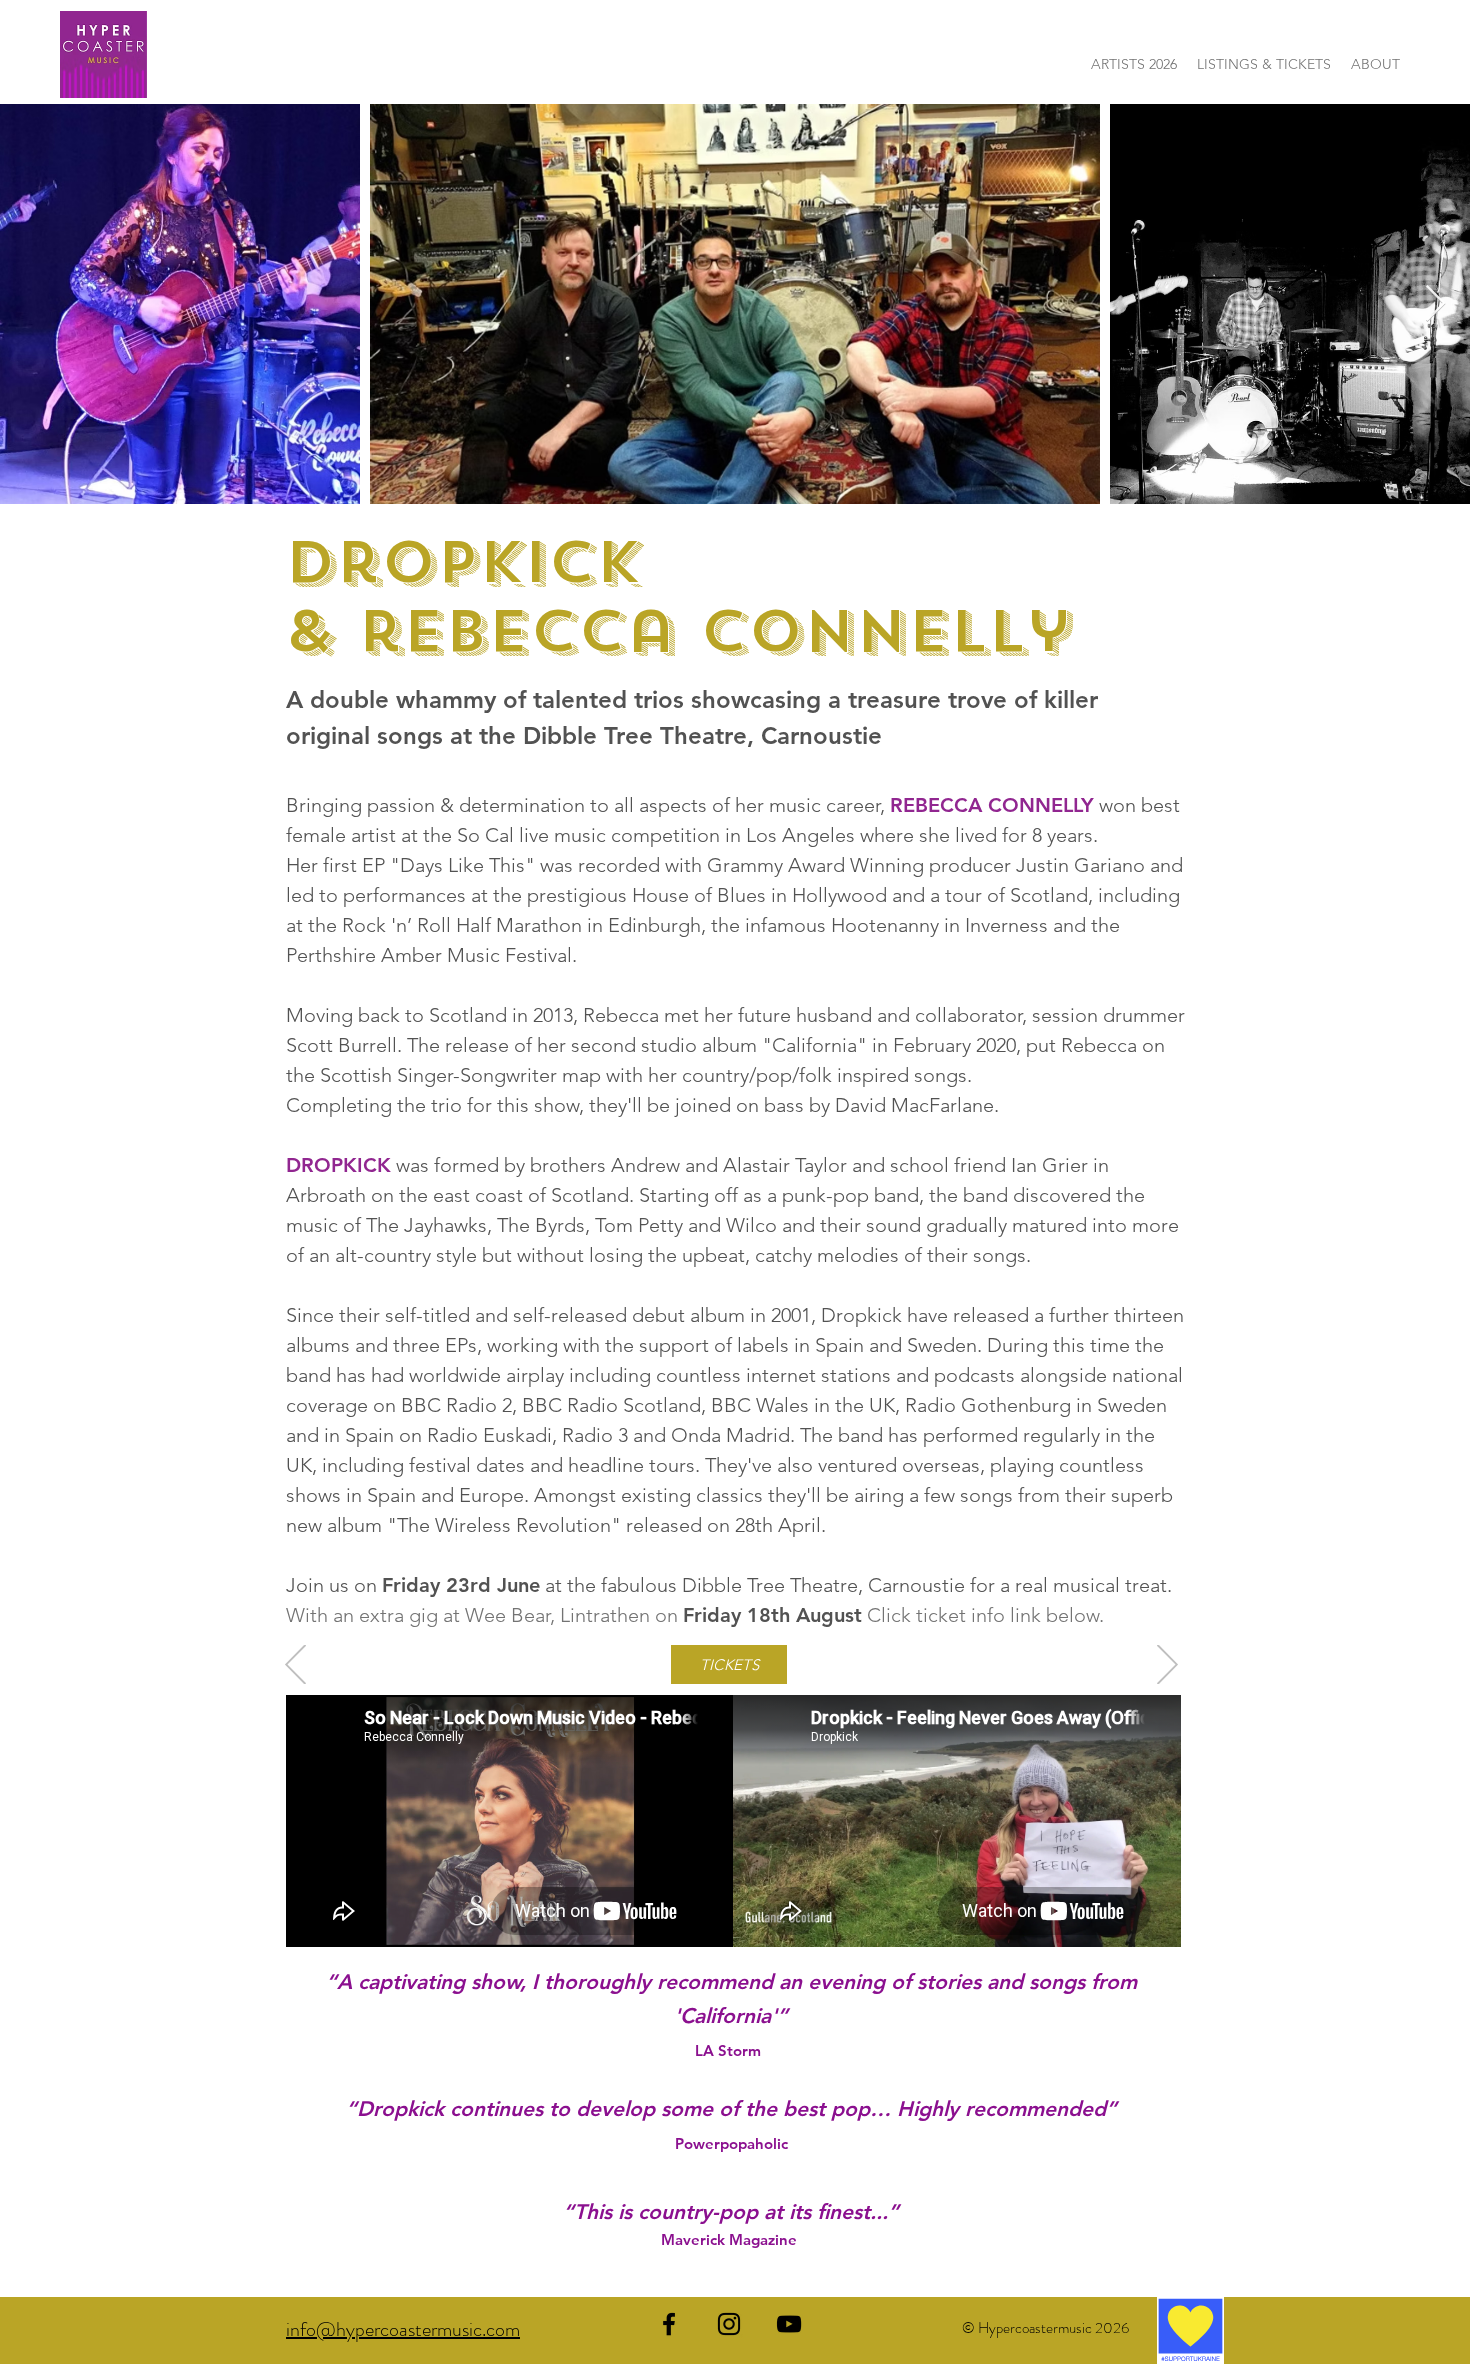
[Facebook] (669, 2324)
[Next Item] (1435, 304)
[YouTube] (789, 2324)
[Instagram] (729, 2324)
